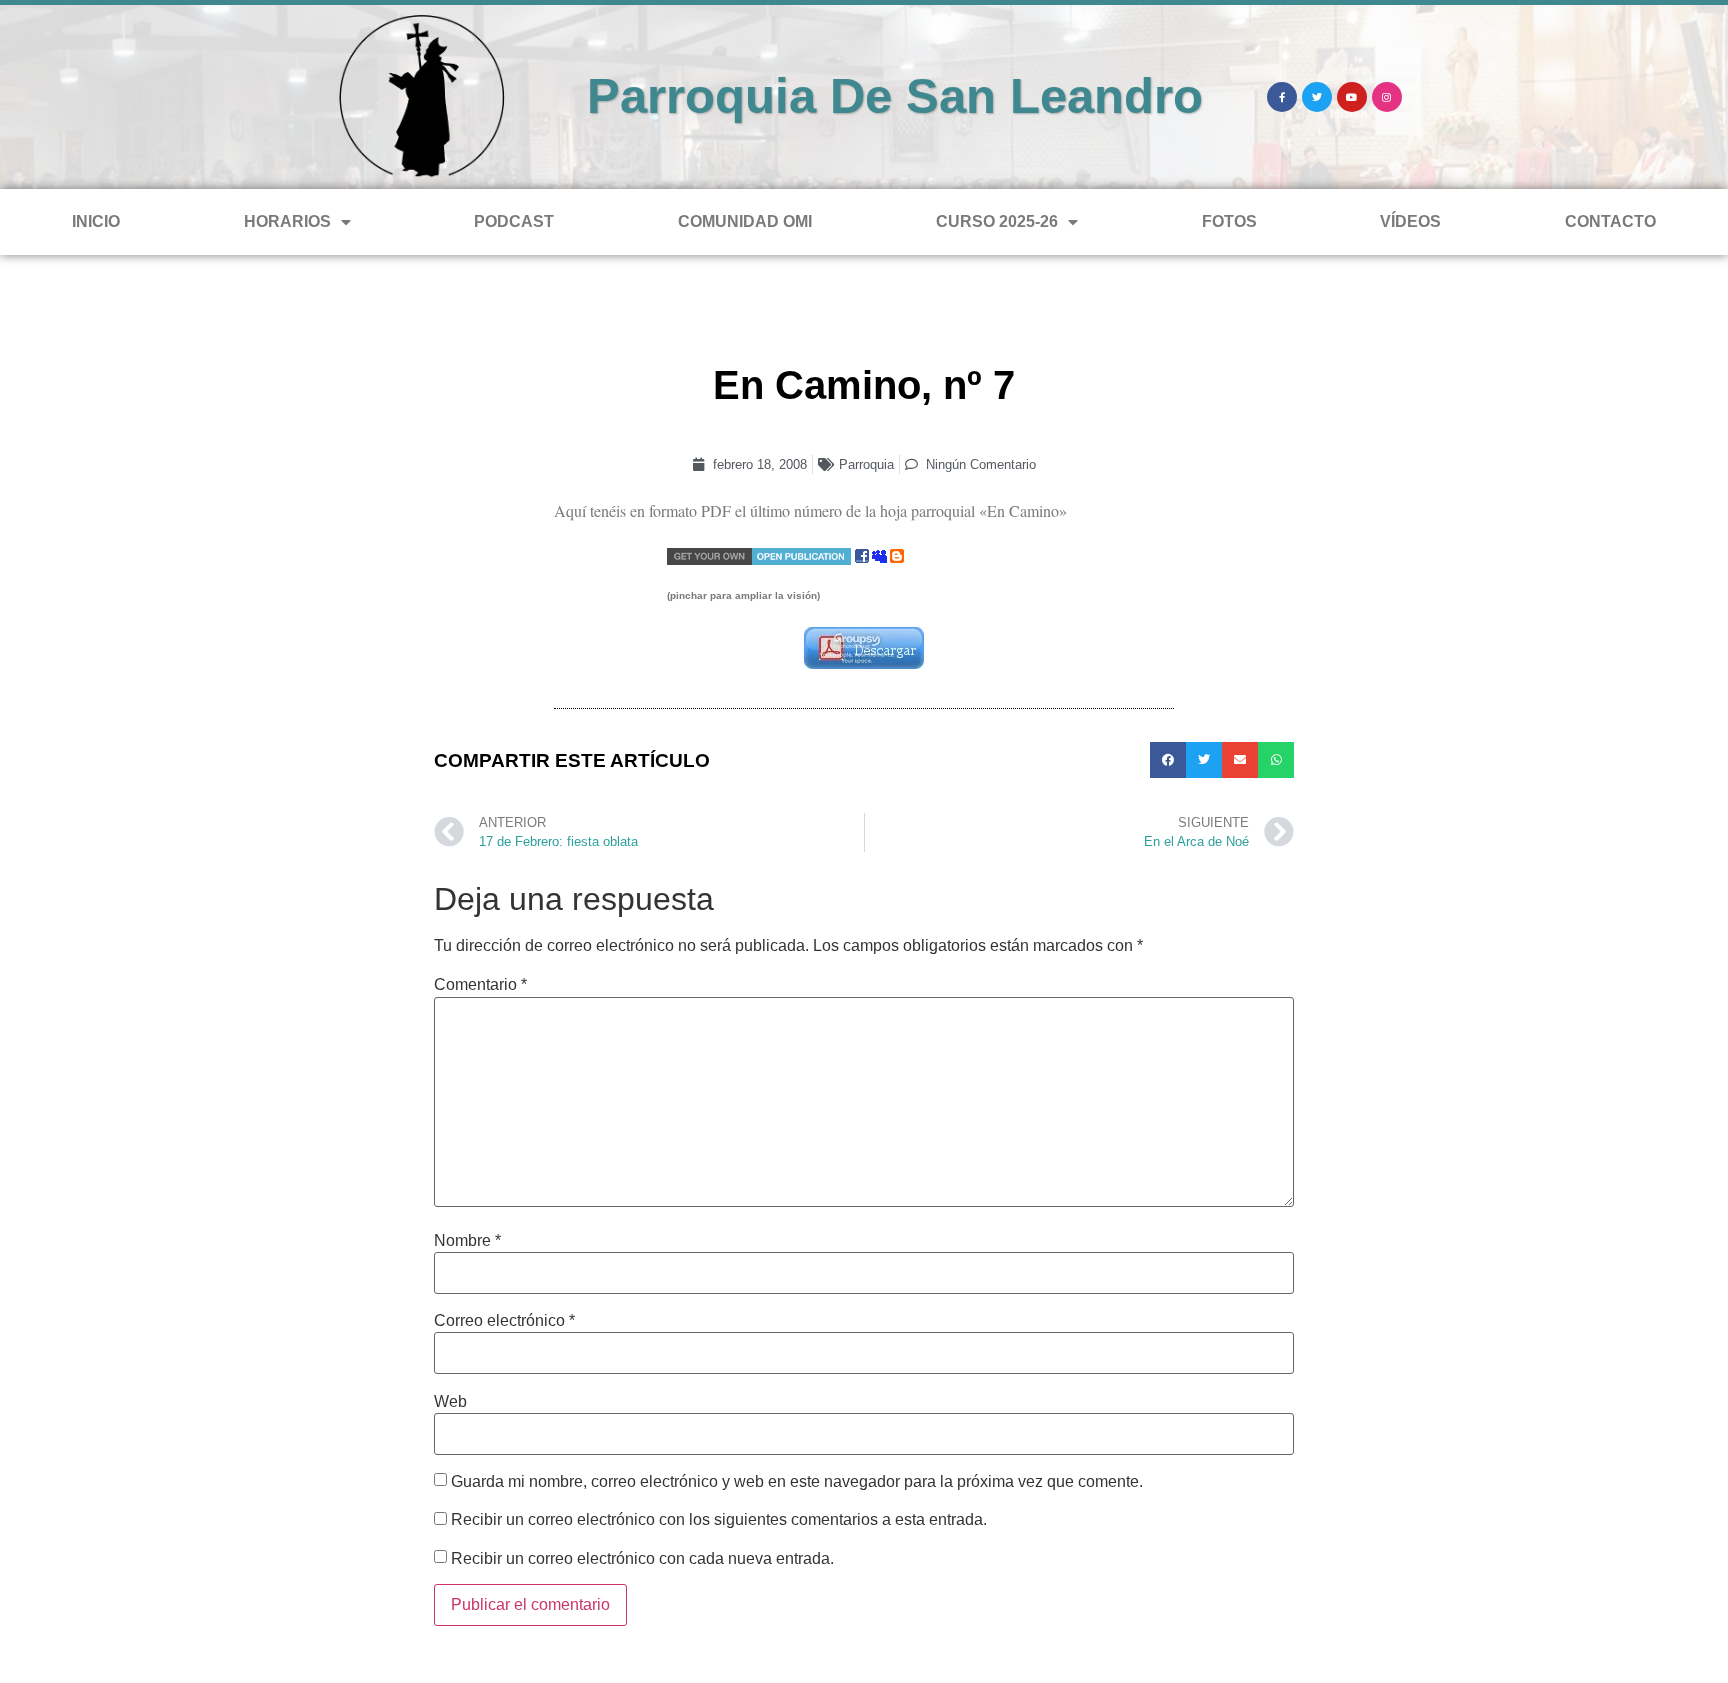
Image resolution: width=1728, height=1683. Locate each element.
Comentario (480, 985)
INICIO (96, 221)
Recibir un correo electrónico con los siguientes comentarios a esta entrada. (719, 1520)
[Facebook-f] (1282, 97)
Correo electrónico (504, 1321)
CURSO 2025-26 (997, 221)
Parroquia (866, 464)
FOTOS (1229, 221)
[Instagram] (1387, 97)
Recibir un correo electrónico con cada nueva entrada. (642, 1559)
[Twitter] (1317, 97)
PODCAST (514, 221)
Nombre (467, 1241)
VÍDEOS (1410, 221)
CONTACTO (1610, 221)
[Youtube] (1352, 97)
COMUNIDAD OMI (745, 221)
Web (450, 1402)
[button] (1168, 760)
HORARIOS (287, 221)
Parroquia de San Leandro (895, 96)
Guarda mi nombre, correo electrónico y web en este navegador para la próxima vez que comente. (797, 1482)
